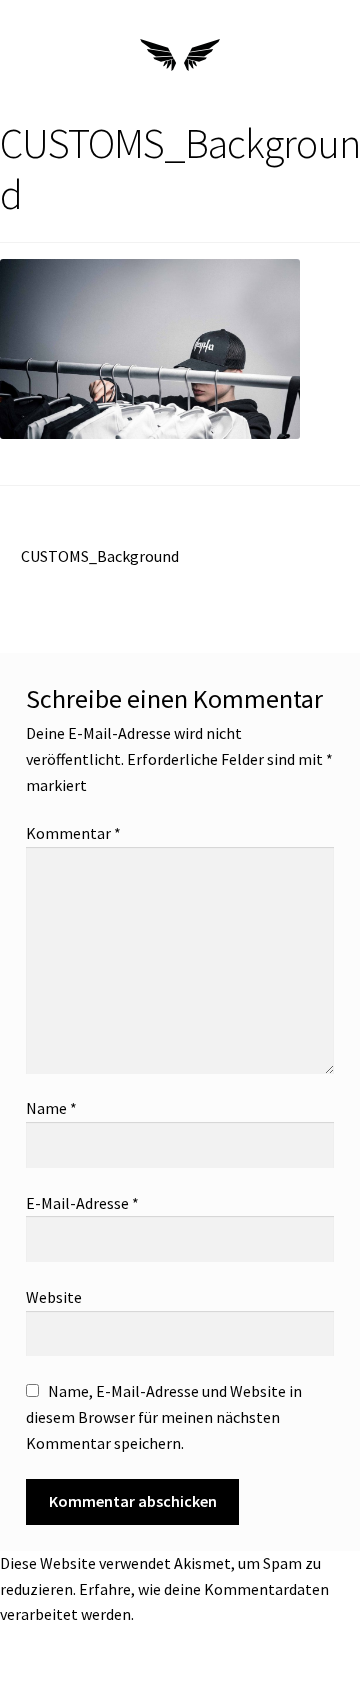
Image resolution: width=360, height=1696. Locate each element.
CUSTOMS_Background (99, 555)
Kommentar (73, 833)
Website (54, 1297)
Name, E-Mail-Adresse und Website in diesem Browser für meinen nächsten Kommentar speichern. (164, 1417)
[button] (34, 58)
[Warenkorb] (319, 59)
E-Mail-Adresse (82, 1203)
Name (51, 1108)
